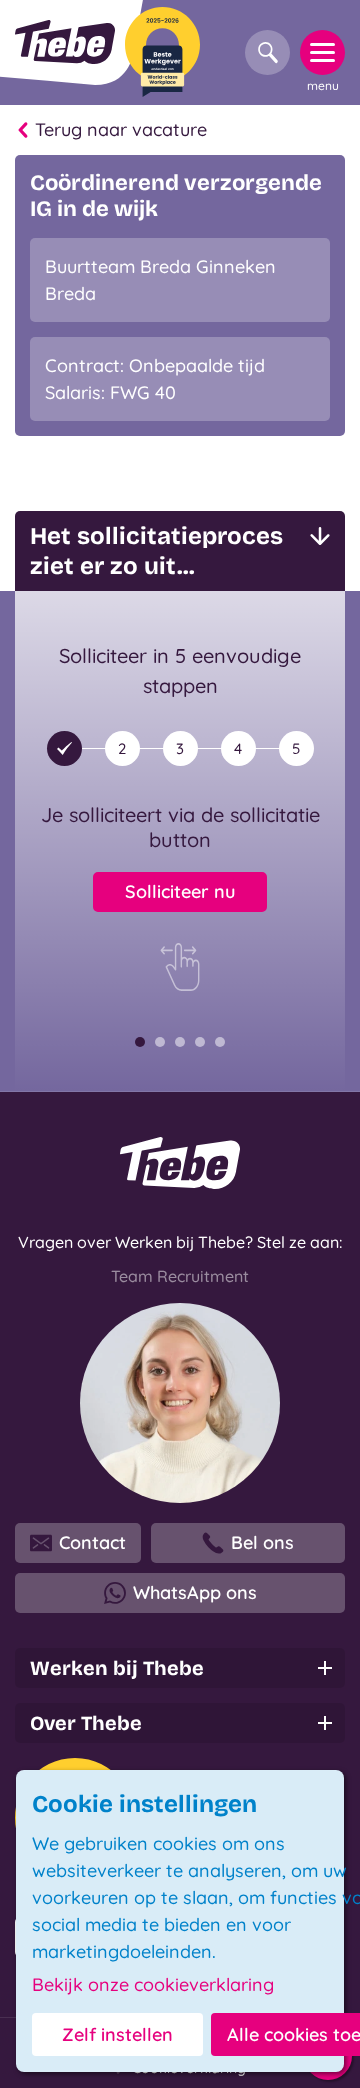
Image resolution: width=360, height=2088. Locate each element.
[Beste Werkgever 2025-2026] (162, 52)
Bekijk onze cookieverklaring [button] (153, 1985)
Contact (92, 1542)
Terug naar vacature (121, 129)
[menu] (322, 52)
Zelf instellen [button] (117, 2034)
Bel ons (262, 1542)
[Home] (65, 42)
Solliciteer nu (180, 891)
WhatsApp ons (195, 1592)
